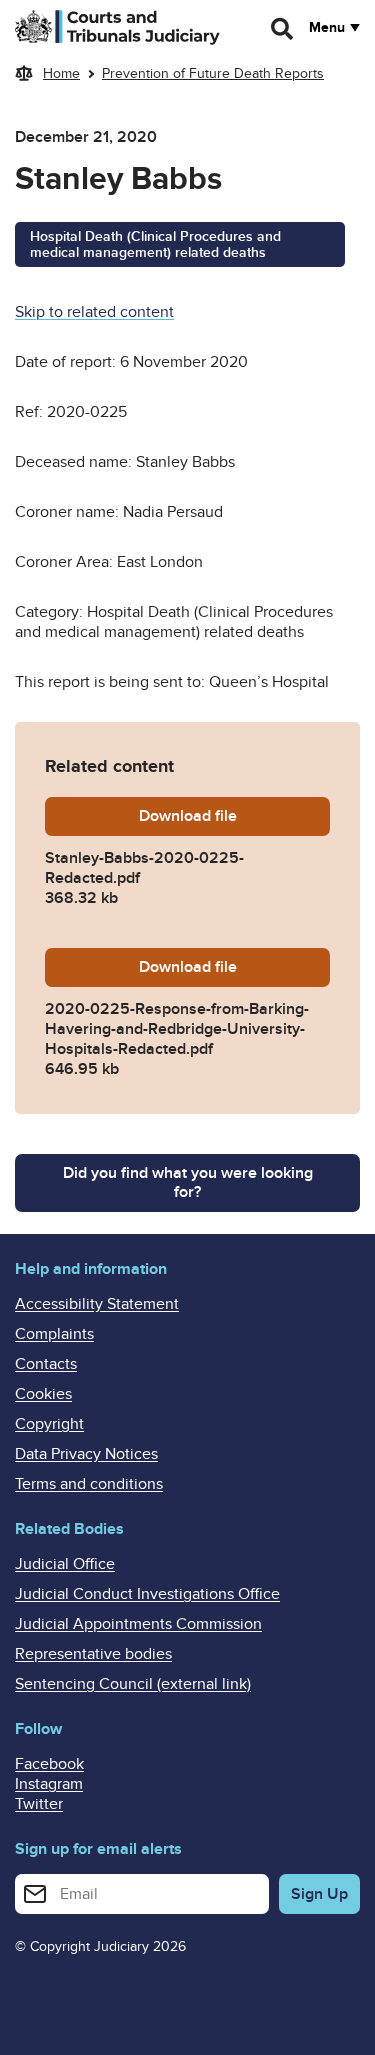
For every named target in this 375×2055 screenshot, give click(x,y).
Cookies (43, 1394)
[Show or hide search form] (283, 29)
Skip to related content (94, 312)
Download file (234, 816)
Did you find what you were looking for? (188, 1182)
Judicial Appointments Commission (138, 1624)
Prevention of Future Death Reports (213, 73)
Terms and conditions (89, 1484)
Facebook (49, 1764)
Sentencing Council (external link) (133, 1684)
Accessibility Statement (97, 1304)
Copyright (49, 1424)
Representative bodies (93, 1654)
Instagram (49, 1784)
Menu (327, 28)
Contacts (46, 1364)
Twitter (39, 1804)
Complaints (54, 1334)
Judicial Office (65, 1564)
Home (61, 73)
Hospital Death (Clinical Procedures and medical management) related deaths (155, 245)
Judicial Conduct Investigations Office (147, 1594)
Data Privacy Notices (86, 1454)
